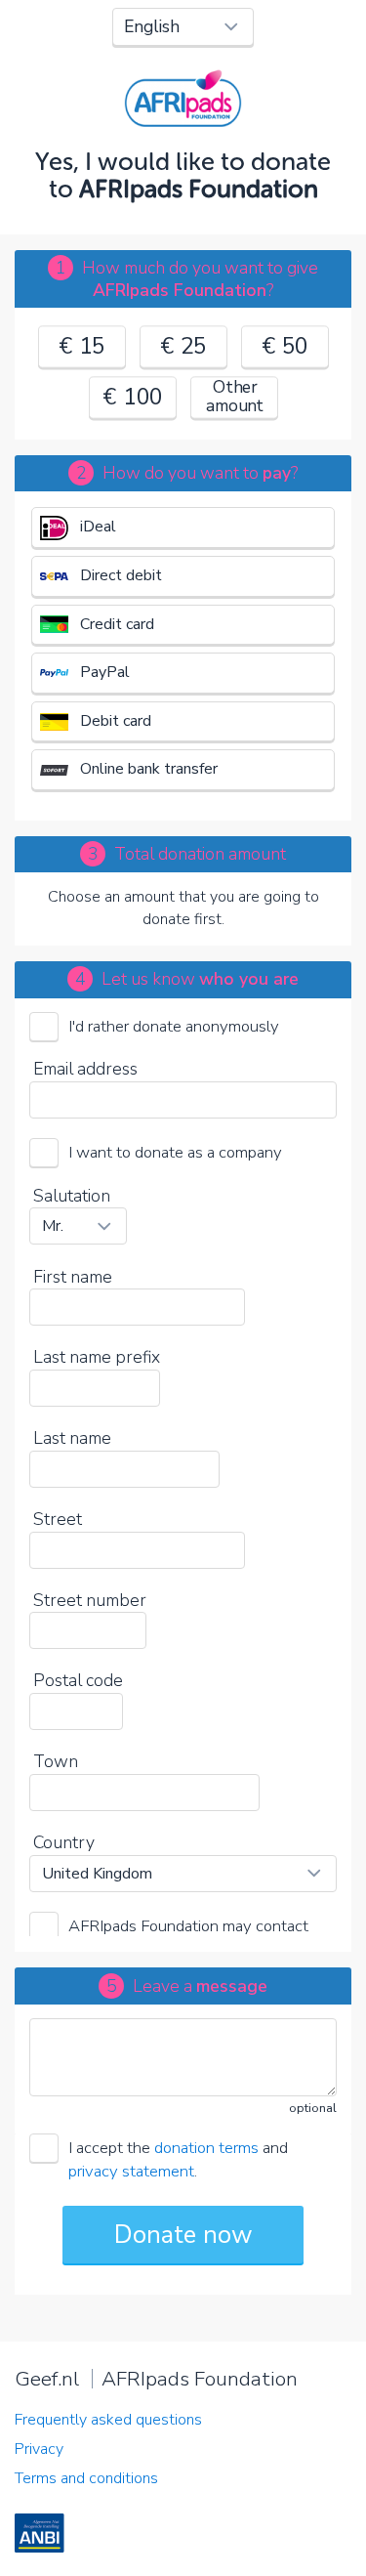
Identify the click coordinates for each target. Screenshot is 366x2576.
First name (73, 1277)
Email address (85, 1069)
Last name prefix (97, 1357)
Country (64, 1842)
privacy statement (131, 2171)
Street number (90, 1600)
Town (56, 1761)
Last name (72, 1438)
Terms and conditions (86, 2478)
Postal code (78, 1680)
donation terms (206, 2148)
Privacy (39, 2449)
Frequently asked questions (108, 2420)
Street (58, 1519)
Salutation (72, 1196)
